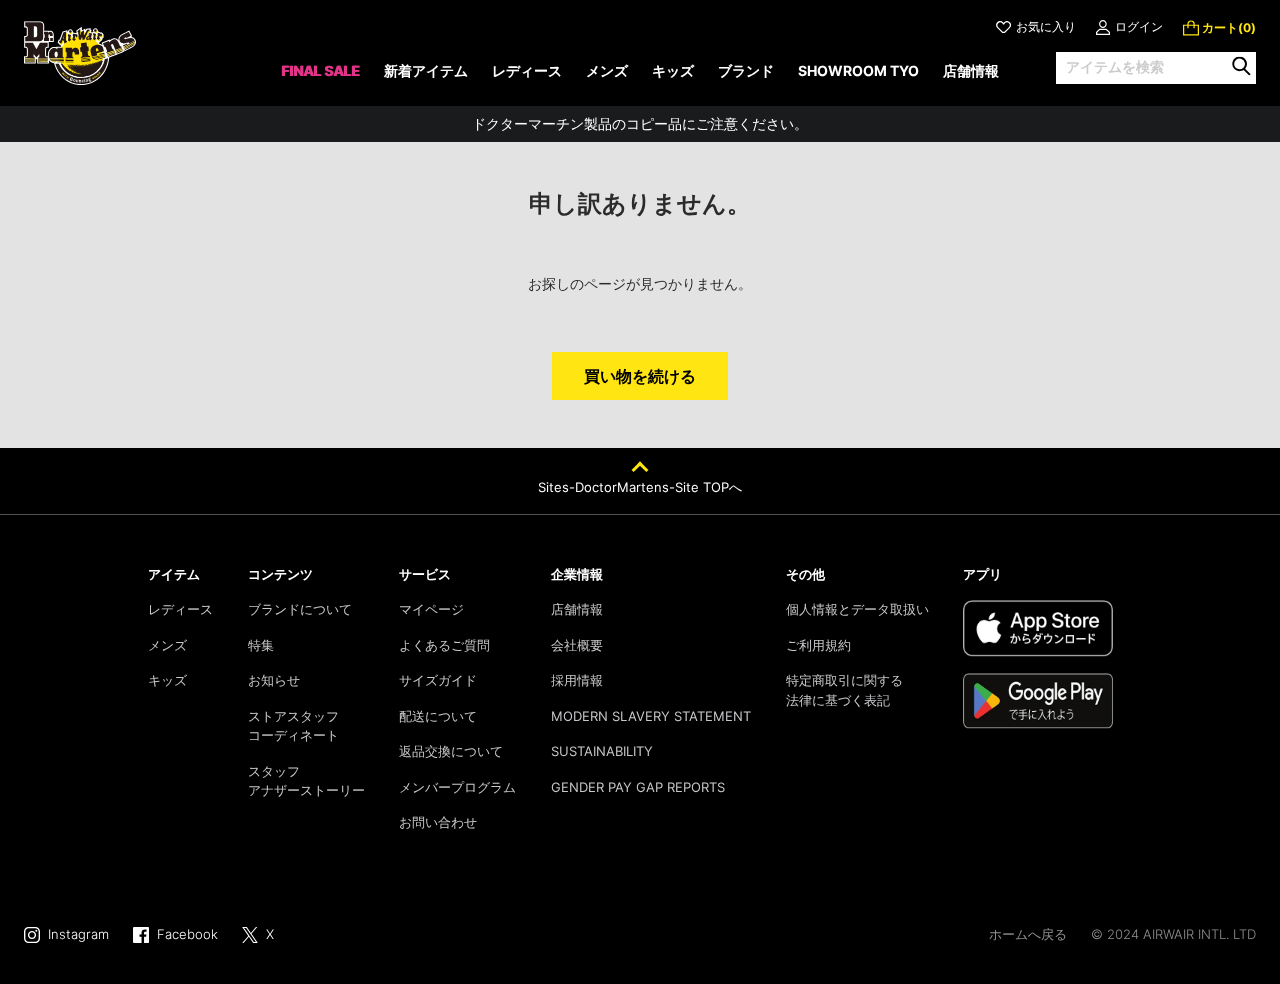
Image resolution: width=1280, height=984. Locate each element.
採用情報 (577, 680)
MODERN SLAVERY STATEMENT (651, 716)
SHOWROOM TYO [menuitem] (858, 70)
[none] (320, 77)
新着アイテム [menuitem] (426, 70)
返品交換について (451, 751)
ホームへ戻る (1028, 934)
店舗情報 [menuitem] (971, 70)
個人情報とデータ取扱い (857, 609)
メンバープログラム (457, 787)
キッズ (167, 680)
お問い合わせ (438, 822)
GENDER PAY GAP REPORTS (638, 787)
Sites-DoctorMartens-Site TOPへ (640, 487)
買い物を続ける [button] (640, 376)
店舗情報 (577, 609)
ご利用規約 (818, 645)
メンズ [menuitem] (607, 70)
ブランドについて (300, 609)
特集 (261, 645)
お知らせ (274, 680)
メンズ (167, 645)
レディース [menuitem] (527, 70)
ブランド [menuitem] (746, 70)
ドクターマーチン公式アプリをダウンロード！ (640, 132)
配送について (438, 716)
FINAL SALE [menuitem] (320, 70)
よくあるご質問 (444, 645)
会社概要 (577, 645)
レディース (180, 609)
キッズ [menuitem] (673, 70)
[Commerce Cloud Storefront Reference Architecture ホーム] (80, 53)
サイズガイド (438, 680)
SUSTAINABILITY (602, 751)
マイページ (431, 609)
